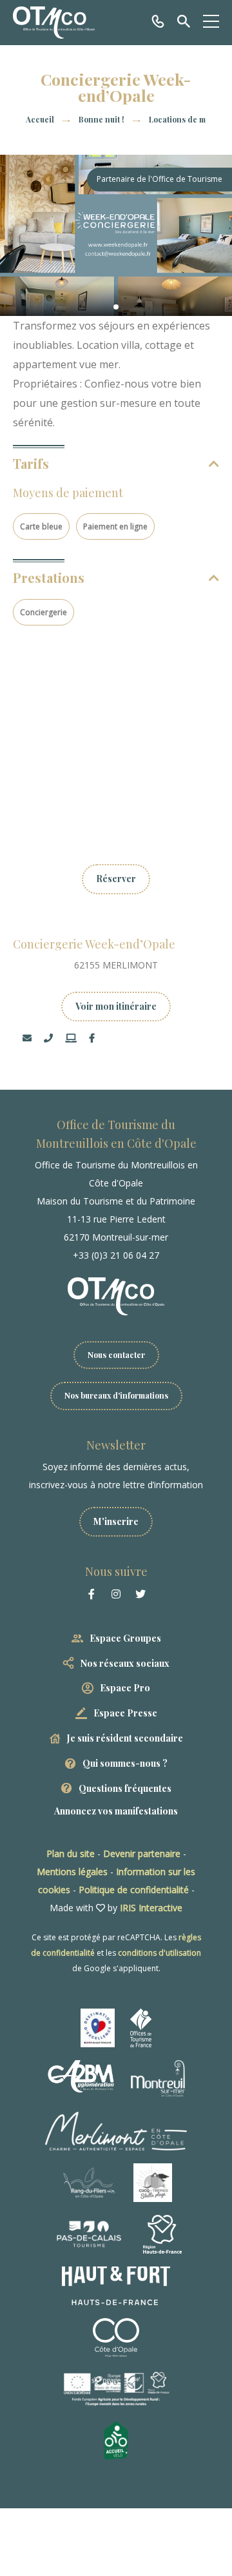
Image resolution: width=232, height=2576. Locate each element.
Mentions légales (72, 1872)
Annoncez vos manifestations (116, 1811)
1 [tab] (116, 307)
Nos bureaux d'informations (116, 1395)
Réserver (116, 879)
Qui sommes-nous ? (125, 1763)
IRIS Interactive (151, 1908)
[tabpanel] (116, 235)
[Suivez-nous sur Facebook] (92, 1594)
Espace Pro (125, 1688)
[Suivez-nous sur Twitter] (140, 1594)
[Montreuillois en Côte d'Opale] (54, 23)
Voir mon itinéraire (116, 1006)
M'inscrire (116, 1521)
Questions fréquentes (125, 1788)
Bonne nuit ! (102, 119)
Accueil (40, 119)
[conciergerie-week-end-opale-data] (116, 235)
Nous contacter (116, 1355)
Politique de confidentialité (134, 1890)
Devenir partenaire (142, 1853)
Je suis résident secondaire (125, 1738)
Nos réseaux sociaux (125, 1663)
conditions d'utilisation (159, 1953)
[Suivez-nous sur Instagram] (116, 1594)
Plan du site (71, 1853)
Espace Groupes (125, 1638)
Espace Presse (125, 1713)
